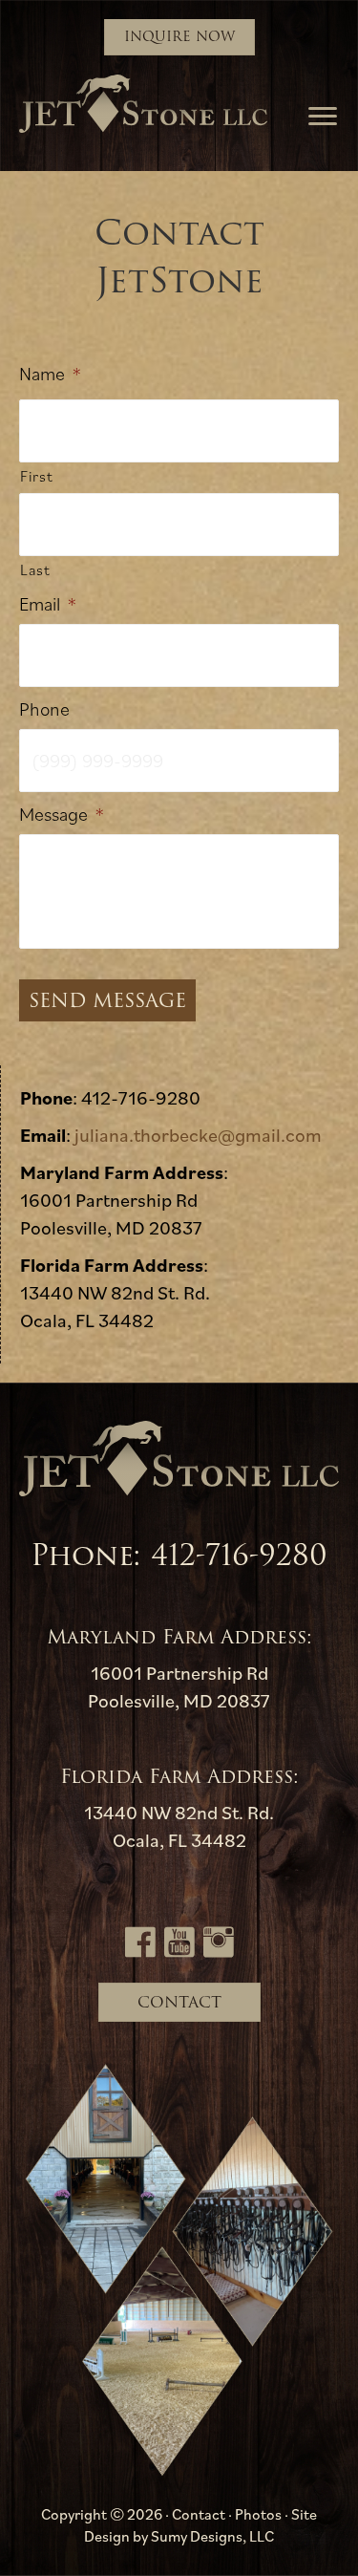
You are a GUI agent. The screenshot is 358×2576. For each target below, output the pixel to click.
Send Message (107, 1000)
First (36, 476)
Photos (258, 2514)
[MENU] (323, 117)
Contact (199, 2514)
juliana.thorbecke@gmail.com (198, 1135)
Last (35, 569)
